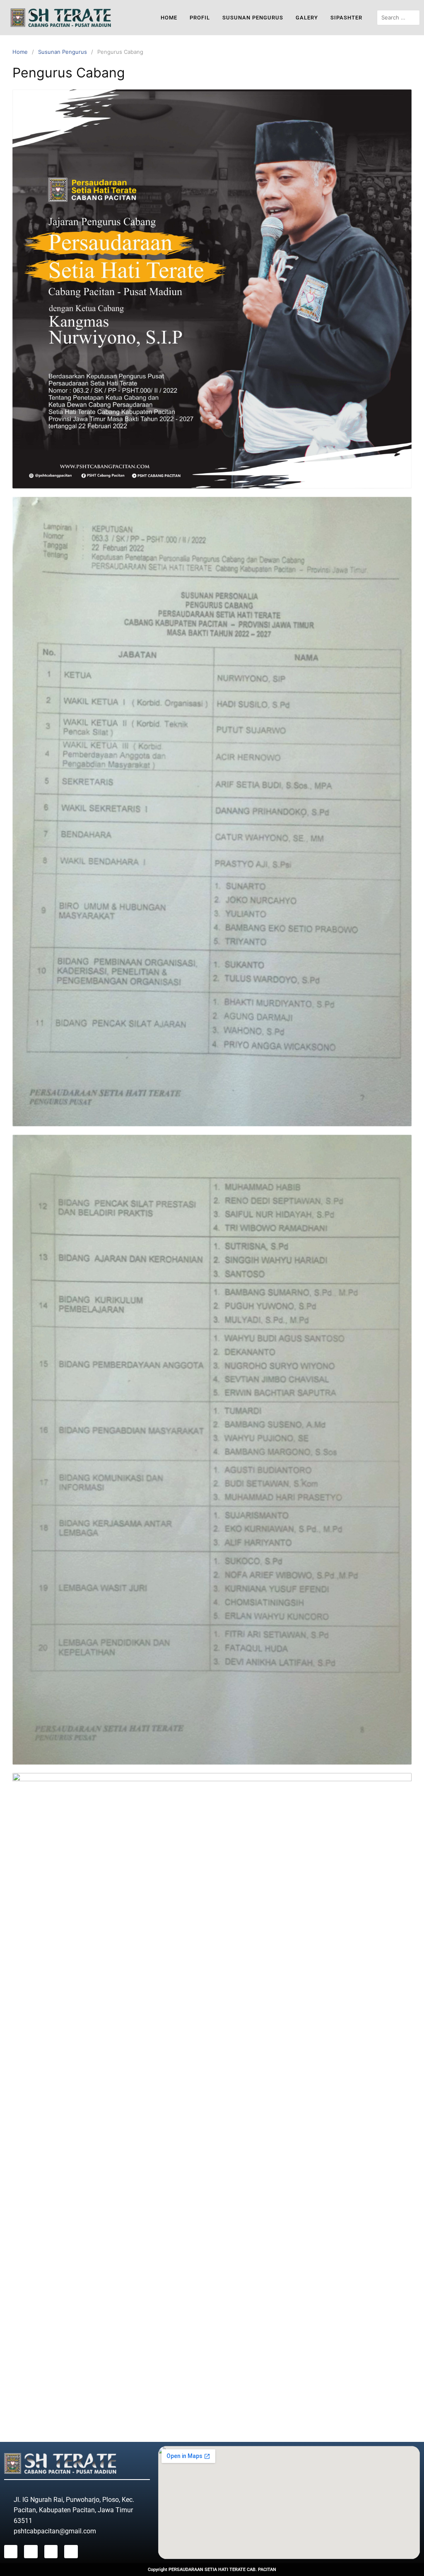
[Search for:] (398, 18)
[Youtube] (51, 2552)
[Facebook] (11, 2552)
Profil (200, 18)
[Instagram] (31, 2552)
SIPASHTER (346, 18)
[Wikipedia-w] (71, 2552)
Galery (307, 18)
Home (169, 18)
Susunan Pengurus (253, 18)
